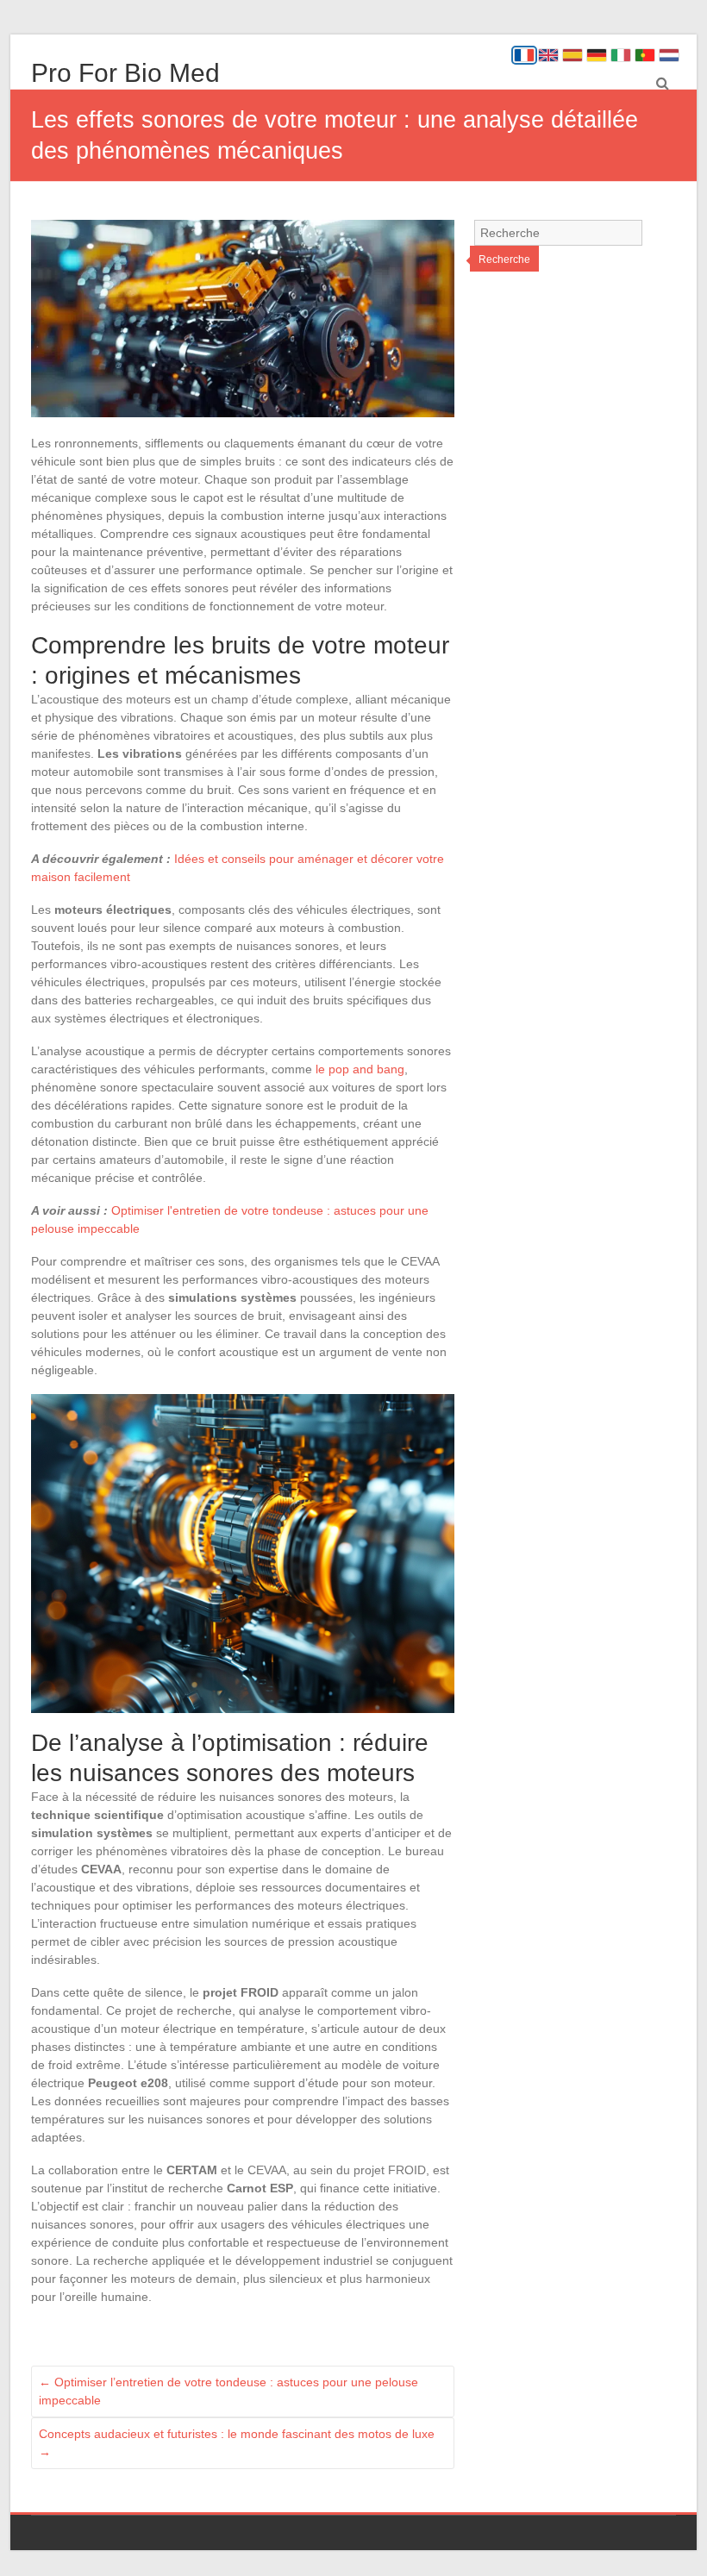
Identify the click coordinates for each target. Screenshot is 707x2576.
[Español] (572, 55)
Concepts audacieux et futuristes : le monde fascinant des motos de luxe (237, 2443)
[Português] (645, 55)
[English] (548, 55)
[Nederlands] (669, 55)
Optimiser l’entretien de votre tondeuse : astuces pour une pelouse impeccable (228, 2391)
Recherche (504, 259)
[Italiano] (621, 55)
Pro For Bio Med (125, 73)
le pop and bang (360, 1069)
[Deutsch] (597, 55)
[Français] (524, 55)
